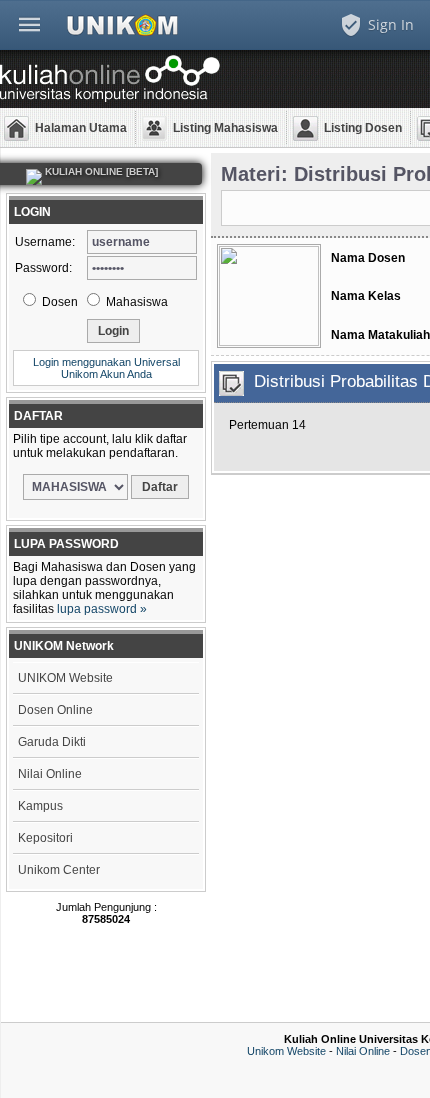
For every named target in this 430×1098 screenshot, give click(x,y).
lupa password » (102, 609)
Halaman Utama (81, 128)
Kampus (40, 806)
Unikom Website (286, 1051)
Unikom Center (59, 870)
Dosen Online (55, 710)
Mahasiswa (135, 302)
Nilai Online (50, 774)
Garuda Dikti (52, 742)
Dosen (58, 302)
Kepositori (45, 838)
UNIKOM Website (65, 678)
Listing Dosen (363, 128)
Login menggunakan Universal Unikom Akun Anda (106, 368)
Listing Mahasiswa (225, 128)
